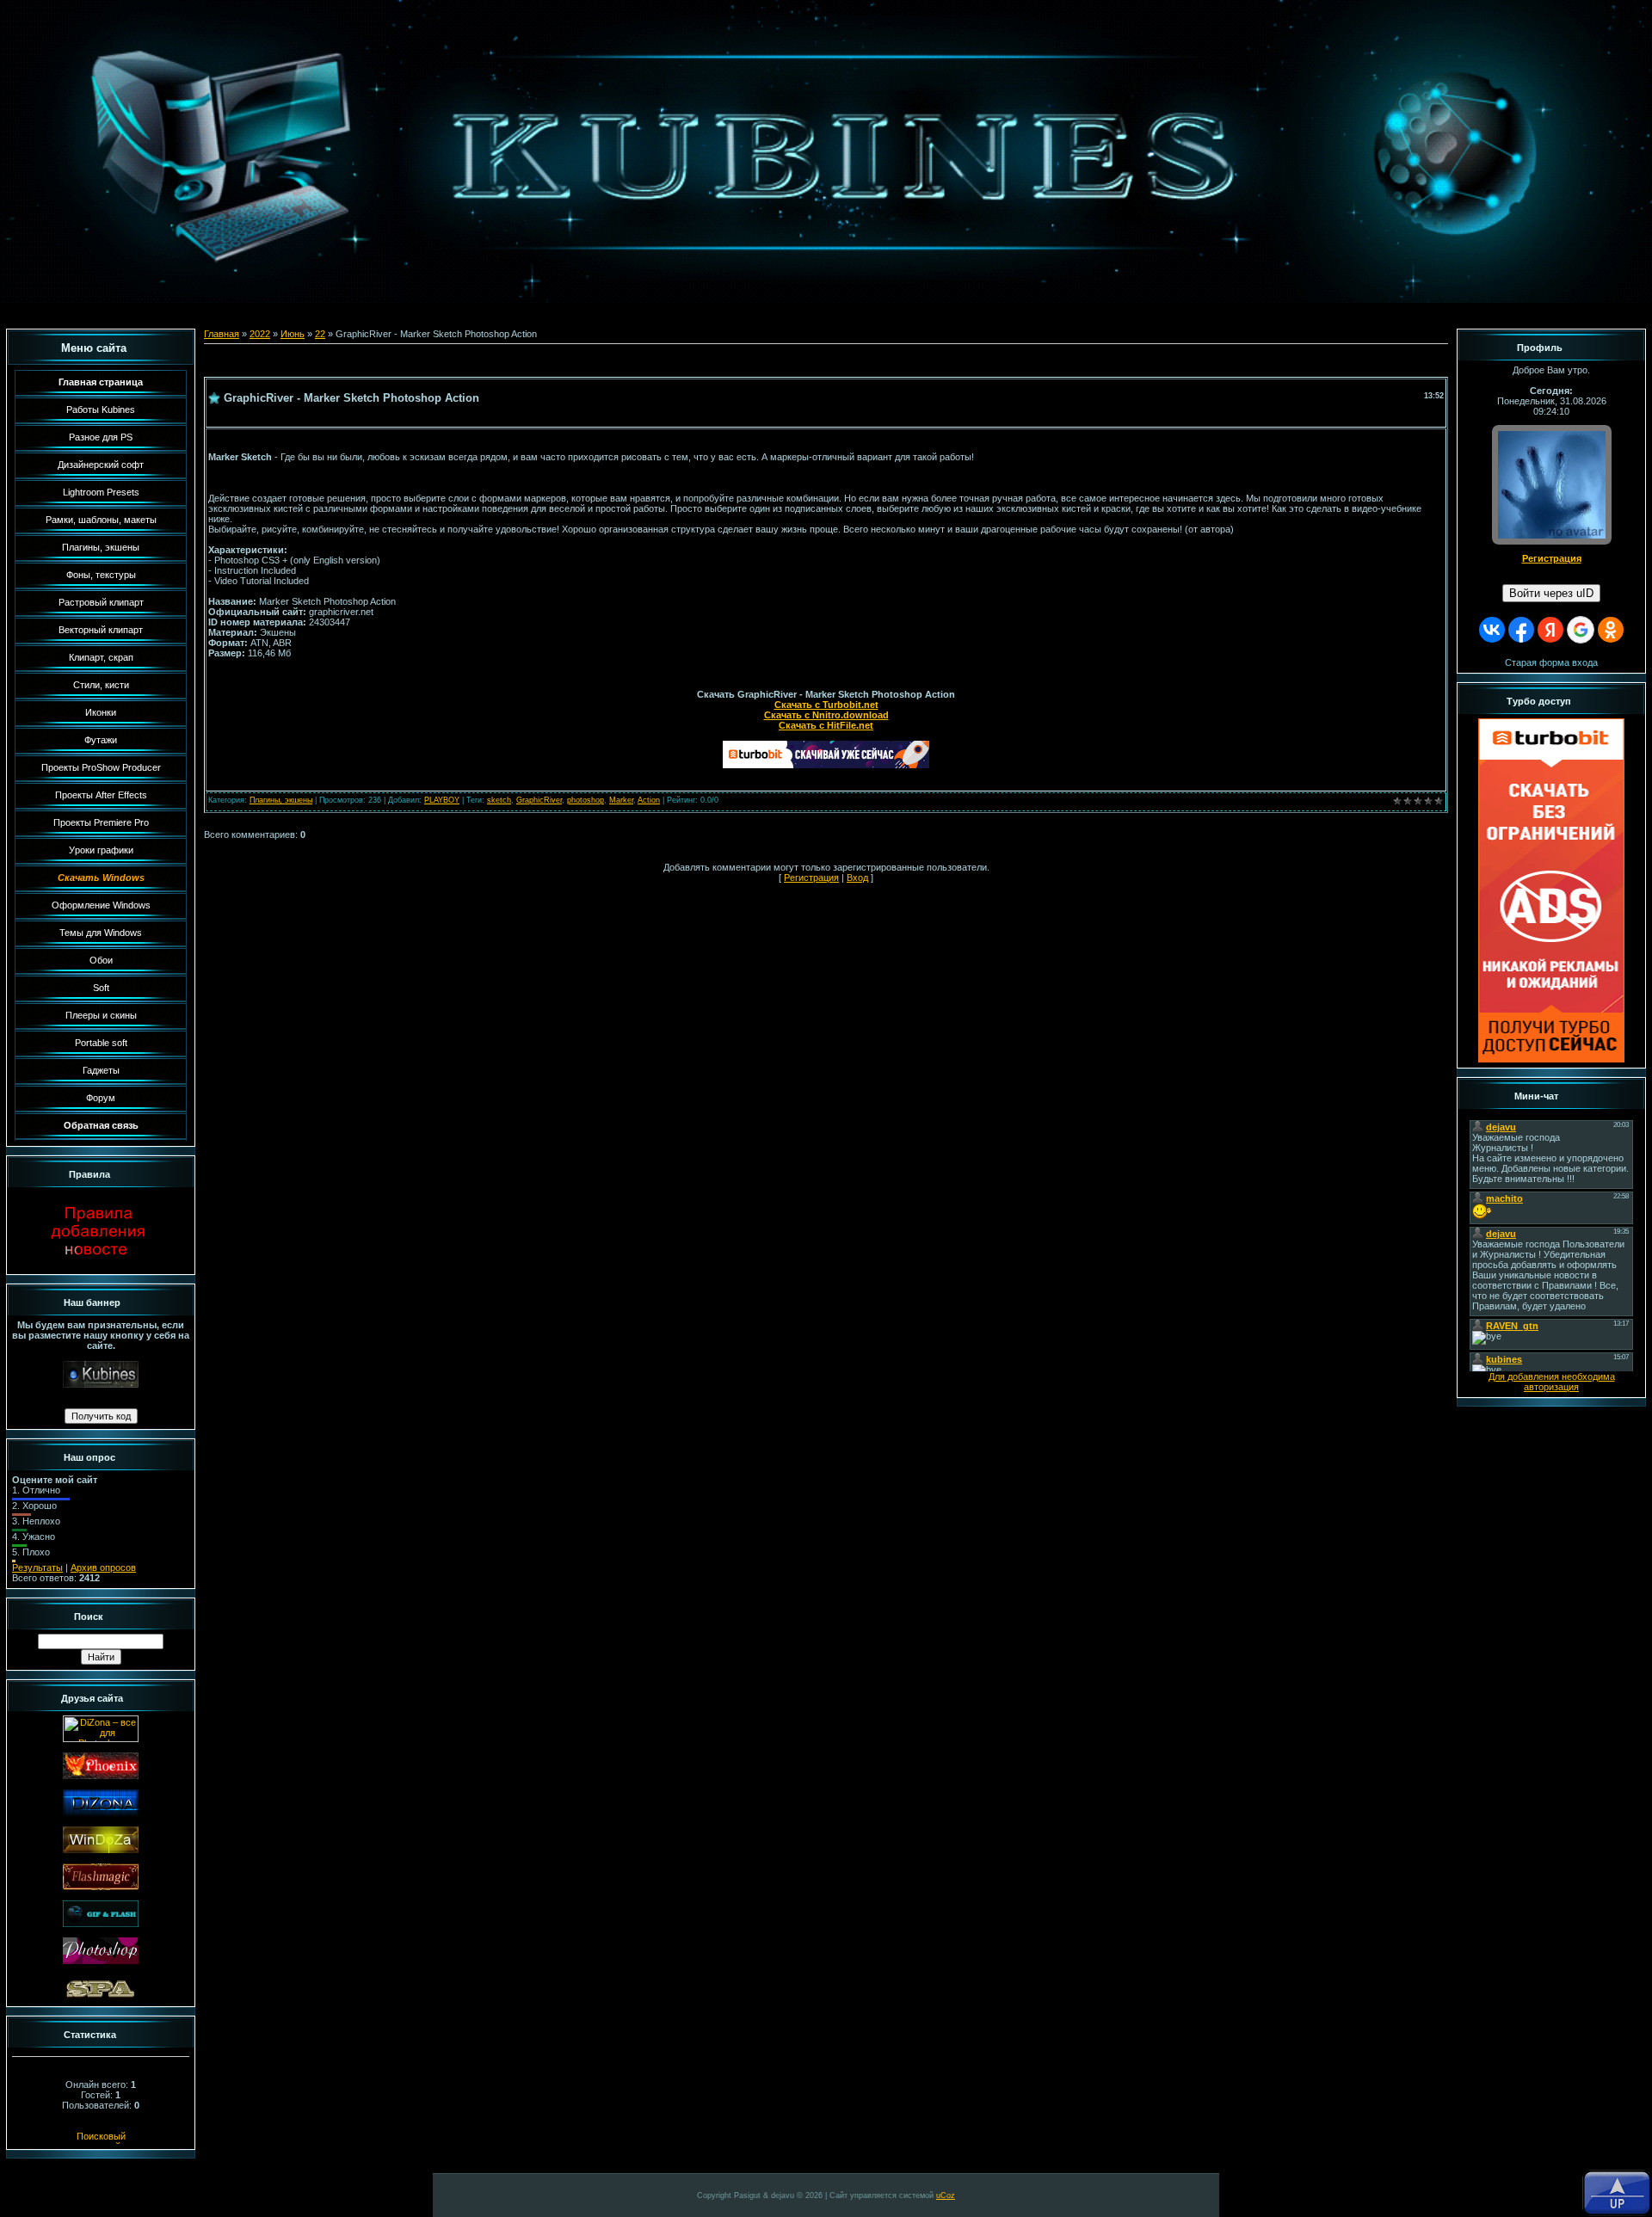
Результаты (37, 1567)
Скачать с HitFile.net (826, 725)
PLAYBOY (442, 800)
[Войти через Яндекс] (1550, 630)
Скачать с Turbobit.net (826, 705)
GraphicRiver (539, 800)
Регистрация (811, 878)
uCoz (946, 2195)
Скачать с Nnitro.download (826, 715)
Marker (621, 800)
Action (649, 800)
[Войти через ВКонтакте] (1492, 630)
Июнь (293, 334)
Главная (222, 334)
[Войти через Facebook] (1521, 630)
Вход (857, 878)
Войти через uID (1551, 593)
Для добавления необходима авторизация (1552, 1382)
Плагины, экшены (281, 800)
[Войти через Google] (1581, 630)
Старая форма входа (1551, 662)
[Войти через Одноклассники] (1611, 630)
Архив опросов (103, 1567)
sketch (499, 800)
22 (320, 334)
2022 (260, 334)
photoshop (586, 800)
